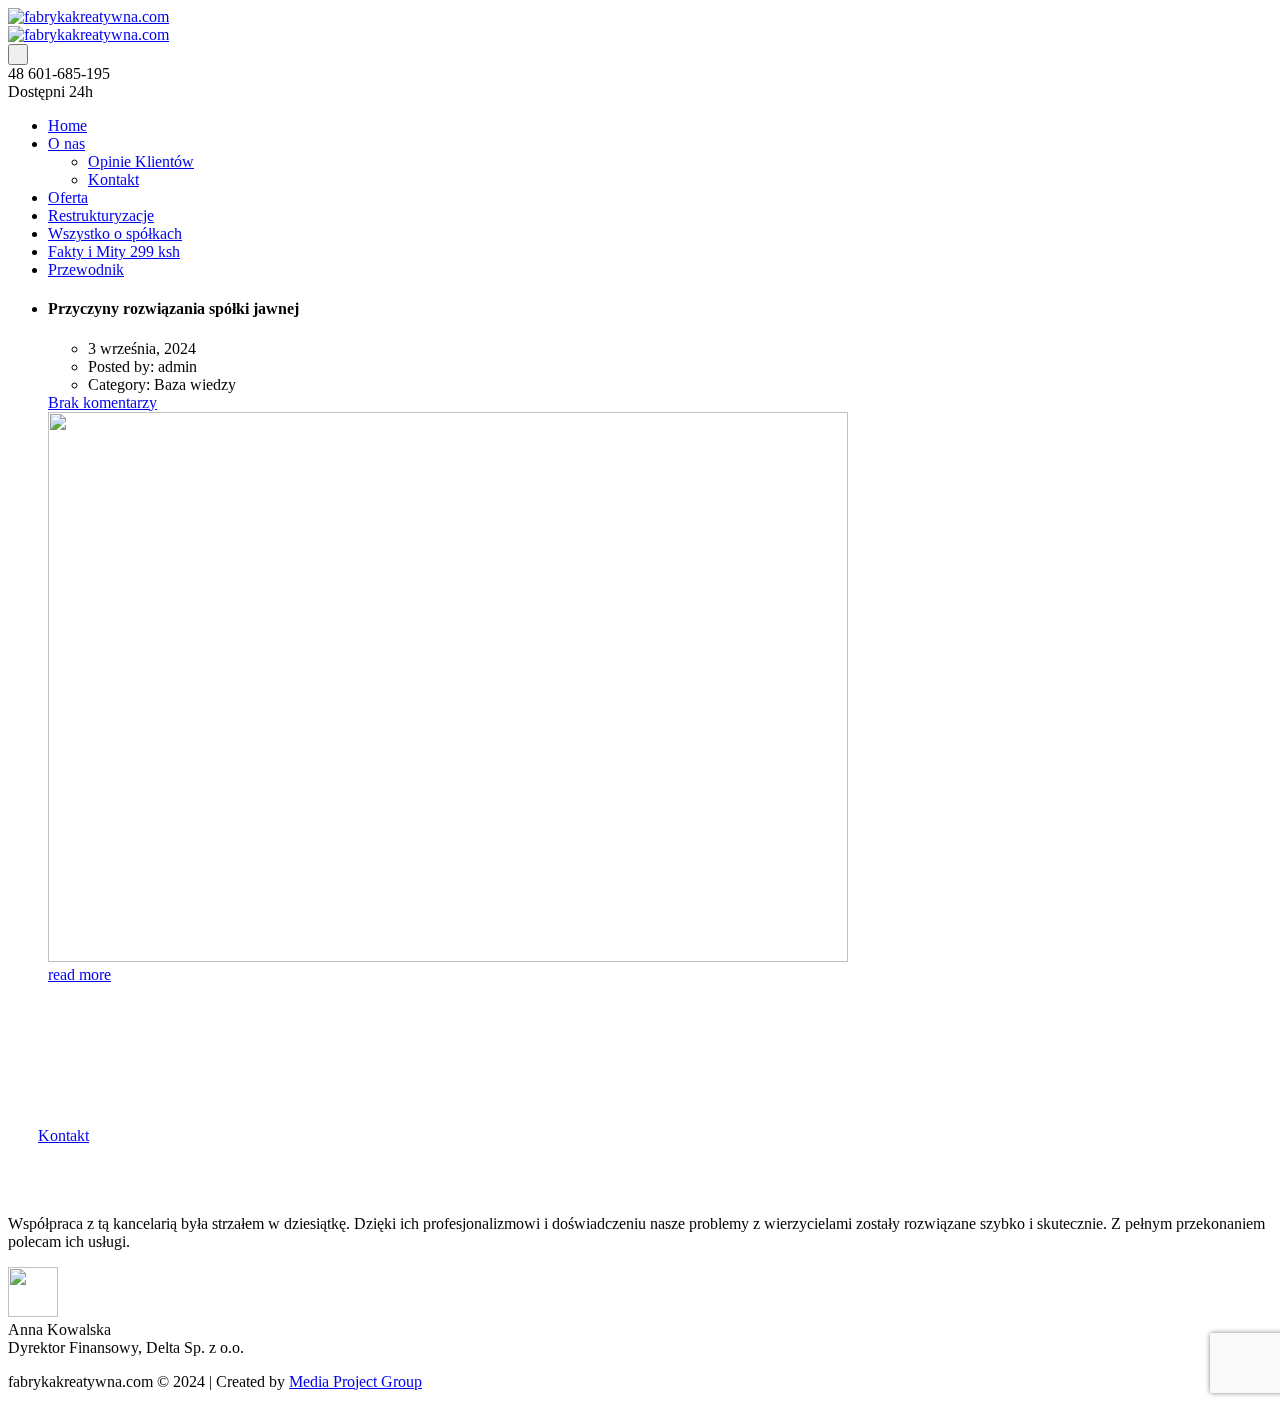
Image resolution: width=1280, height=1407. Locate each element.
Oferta (68, 197)
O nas (66, 143)
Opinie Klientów (141, 161)
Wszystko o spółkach (115, 233)
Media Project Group (355, 1381)
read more (79, 974)
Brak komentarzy (102, 402)
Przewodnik (86, 269)
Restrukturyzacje (101, 215)
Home (67, 125)
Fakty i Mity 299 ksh (114, 251)
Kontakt (113, 179)
